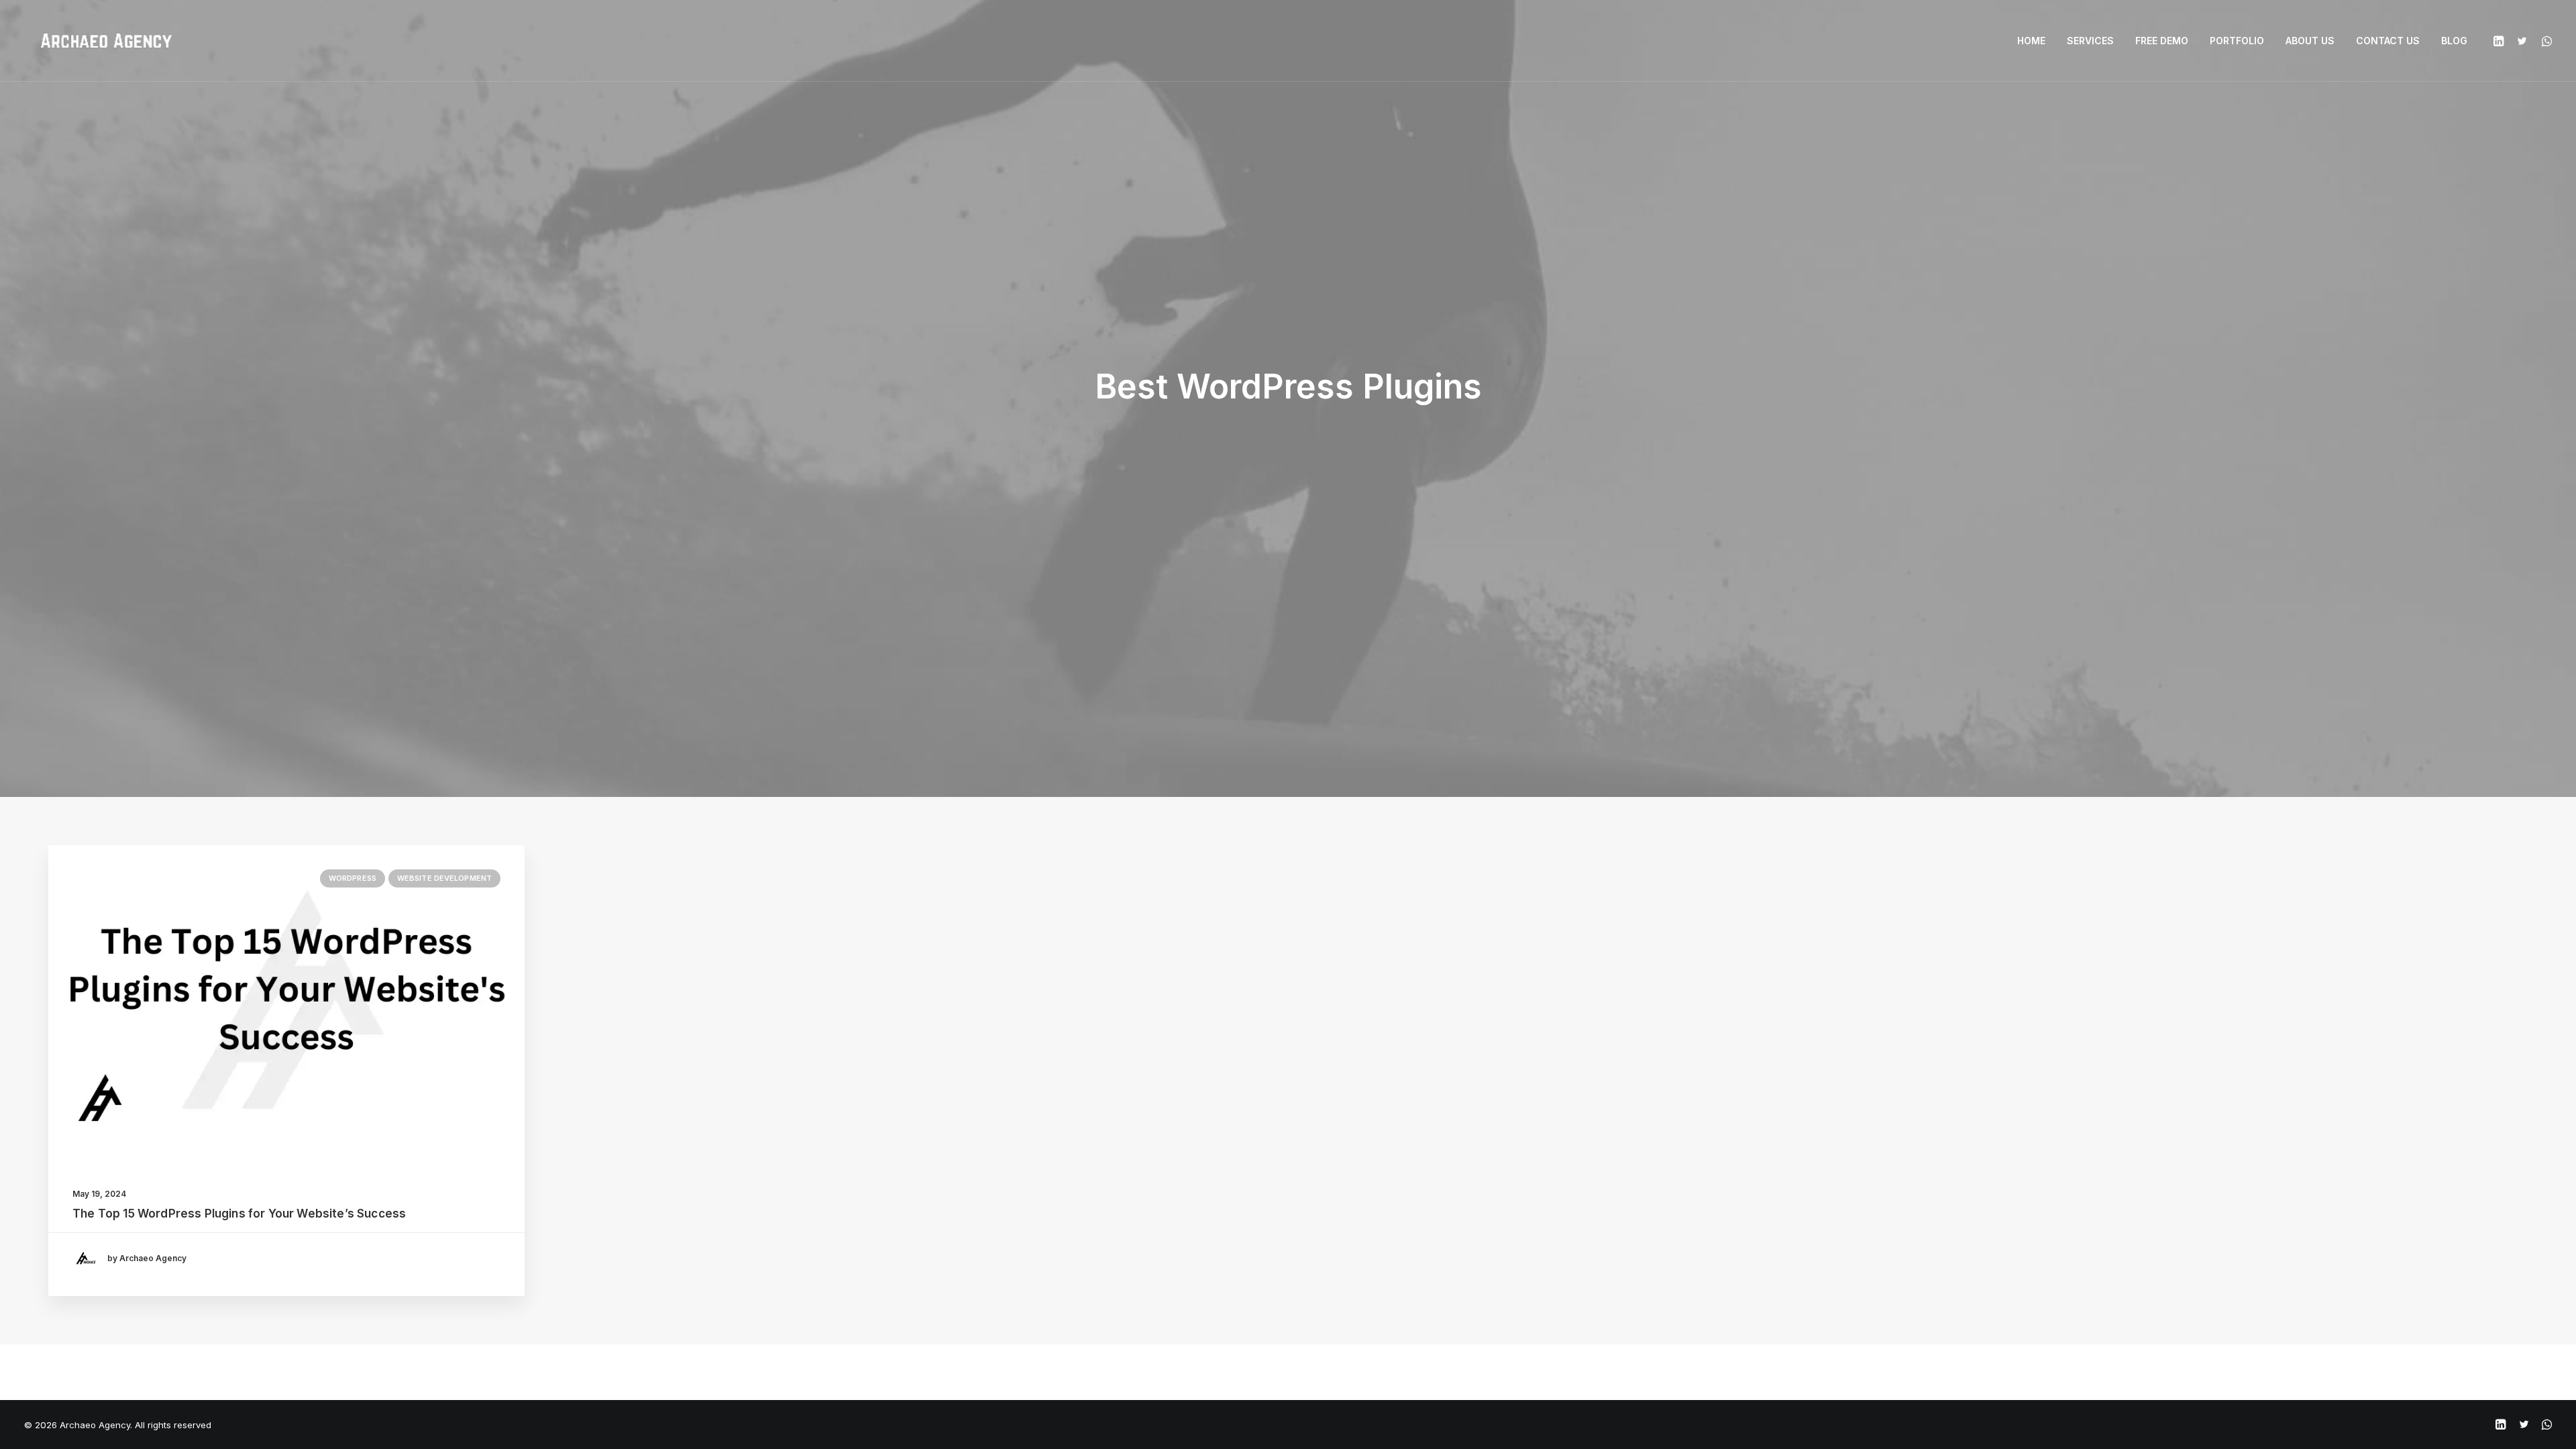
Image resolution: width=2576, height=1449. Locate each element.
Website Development (444, 878)
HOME (2031, 41)
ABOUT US (2310, 41)
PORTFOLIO (2237, 41)
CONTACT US (2388, 41)
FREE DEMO (2162, 41)
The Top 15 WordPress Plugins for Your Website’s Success (239, 1214)
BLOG (2454, 41)
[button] (2501, 41)
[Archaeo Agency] (106, 41)
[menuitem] (2031, 41)
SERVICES (2090, 41)
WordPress (353, 878)
